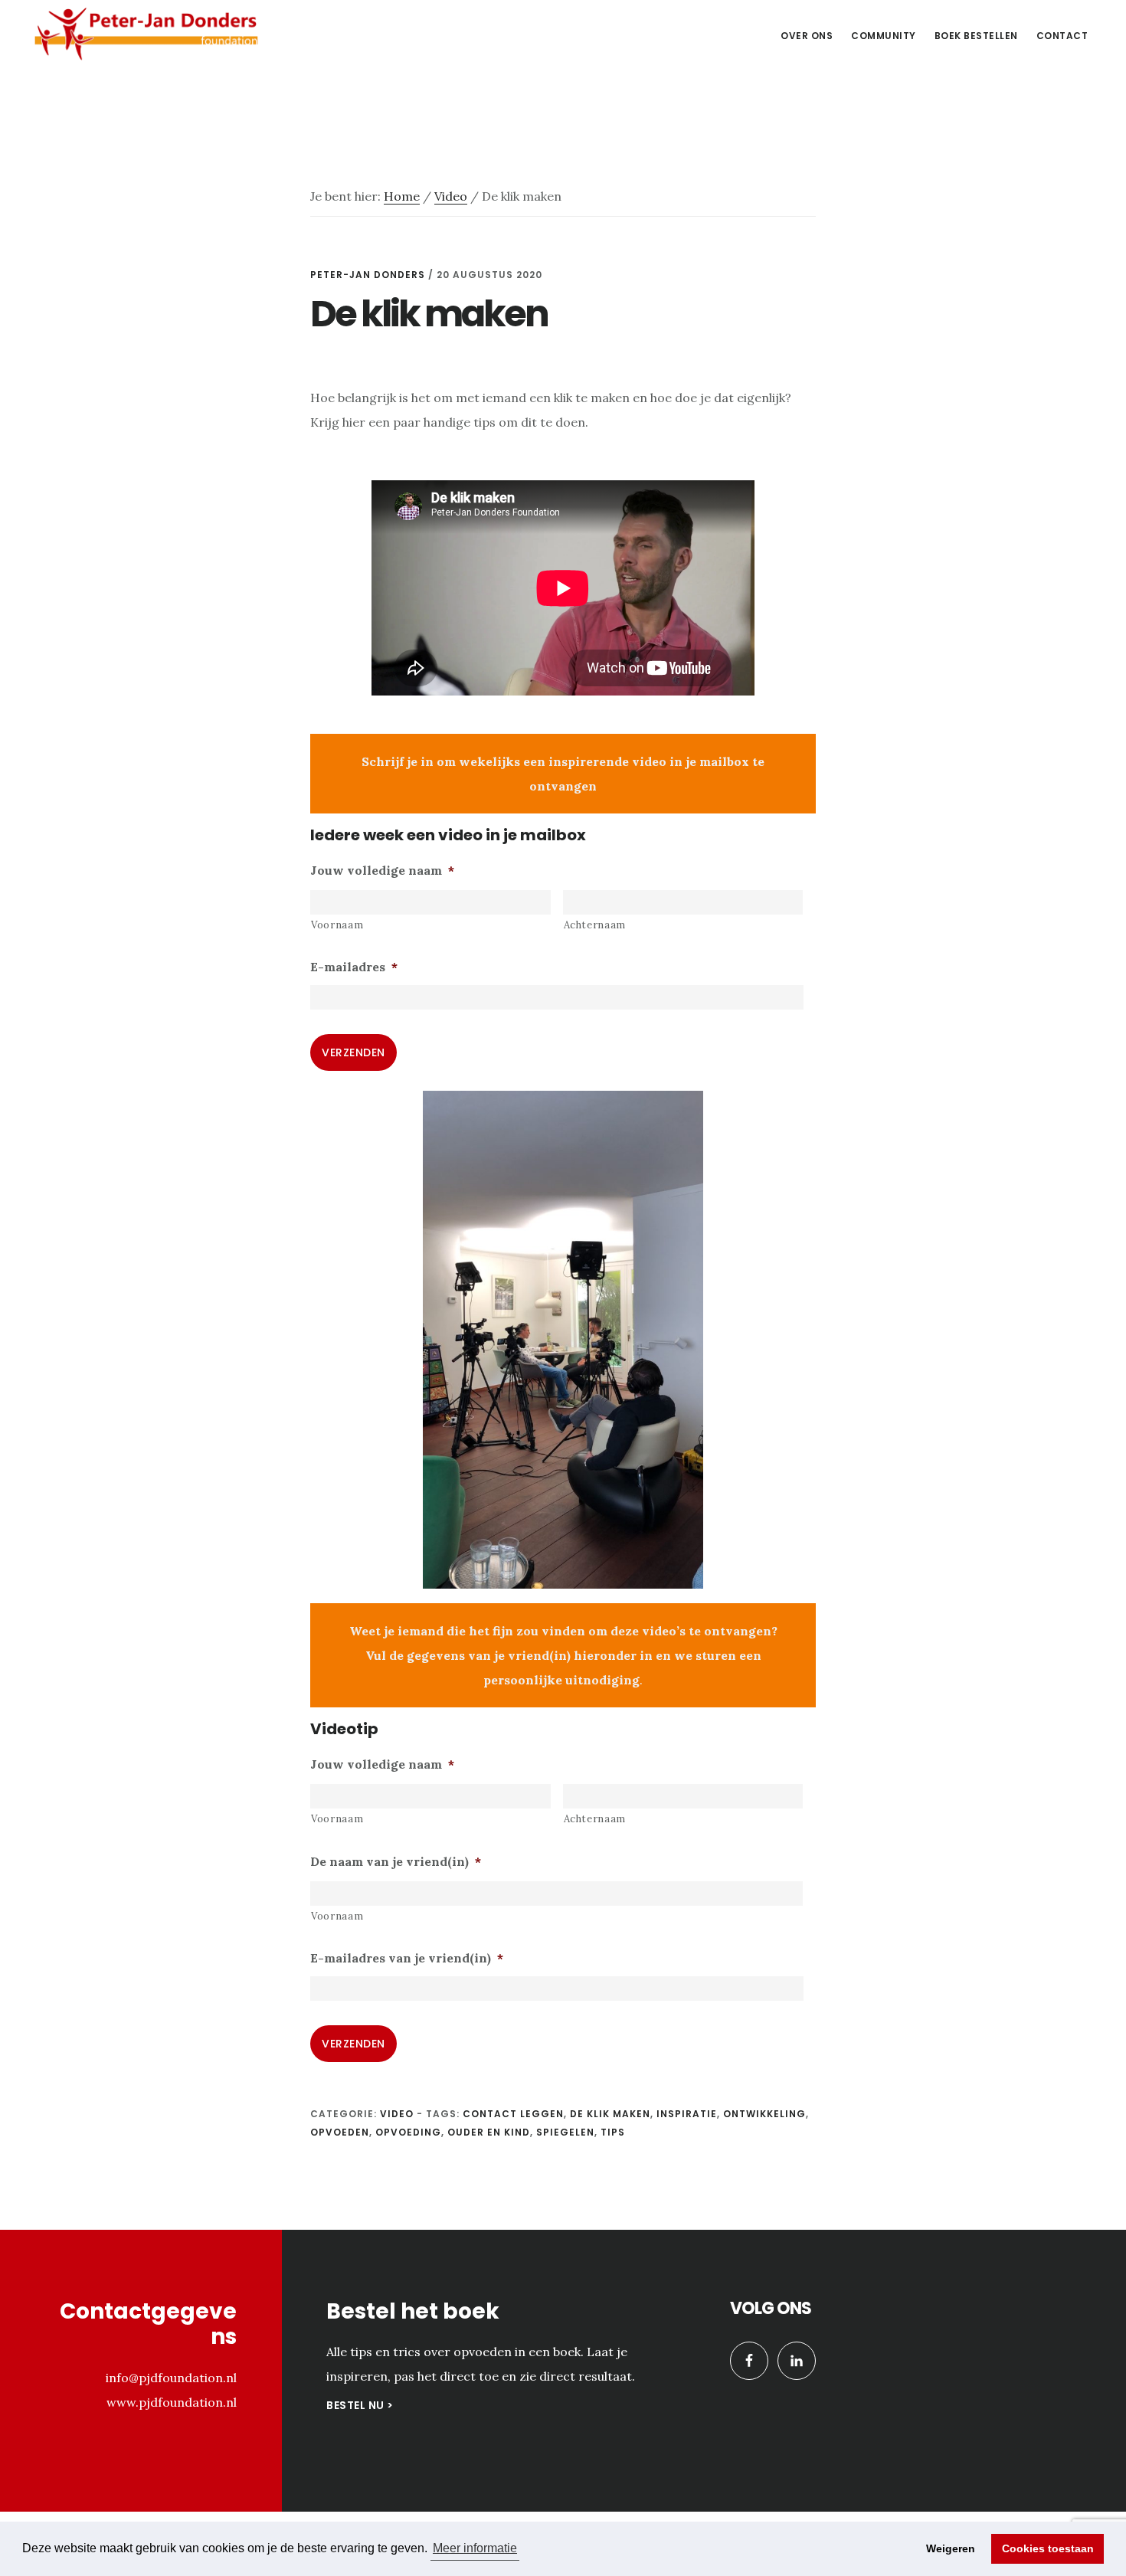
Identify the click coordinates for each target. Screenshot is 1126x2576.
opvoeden (340, 2132)
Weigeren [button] (951, 2548)
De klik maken (610, 2114)
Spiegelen (565, 2132)
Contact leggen (513, 2114)
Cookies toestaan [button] (1048, 2548)
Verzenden (354, 1052)
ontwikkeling (764, 2114)
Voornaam (337, 925)
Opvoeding (408, 2132)
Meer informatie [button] (475, 2548)
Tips (613, 2132)
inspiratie (687, 2114)
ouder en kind (489, 2132)
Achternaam (595, 925)
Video (397, 2114)
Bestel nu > (360, 2405)
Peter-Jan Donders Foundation (146, 34)
